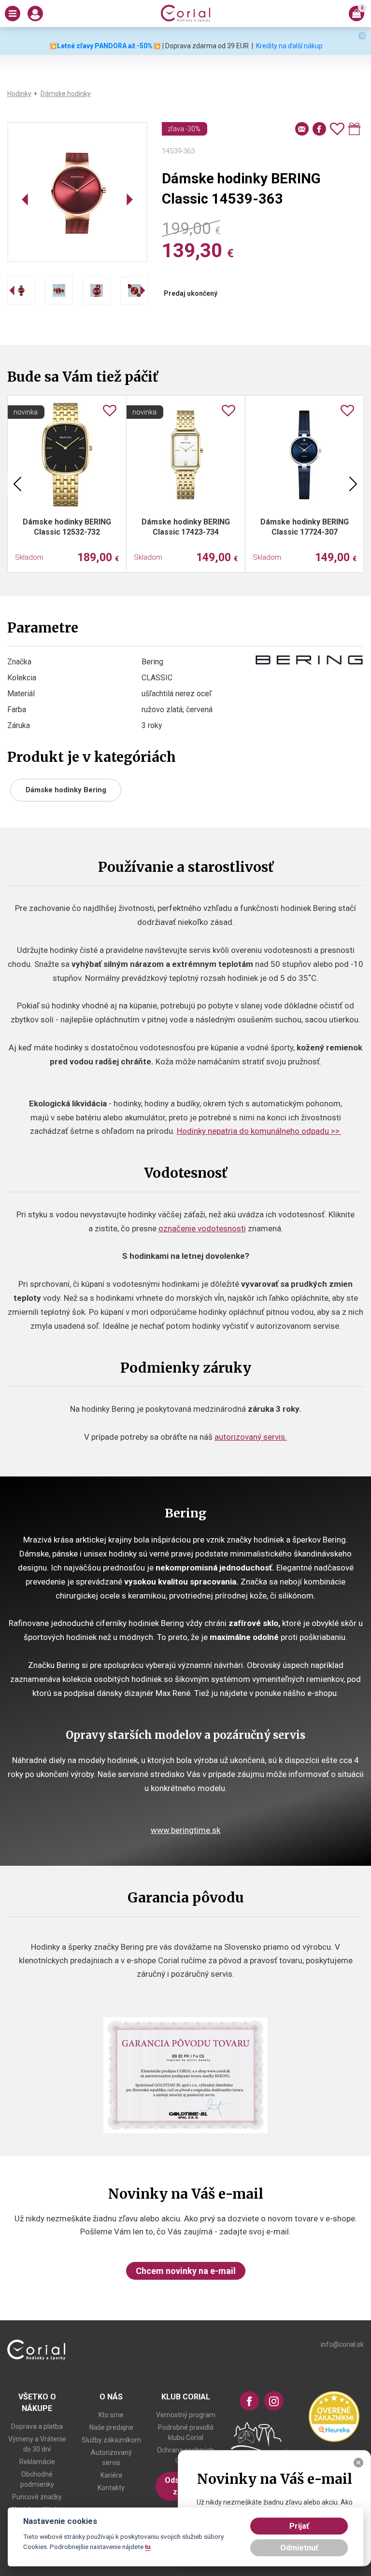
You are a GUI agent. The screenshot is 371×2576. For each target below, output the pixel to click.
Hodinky (19, 94)
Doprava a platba (37, 2426)
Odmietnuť (299, 2548)
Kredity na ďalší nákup (289, 46)
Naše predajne (111, 2427)
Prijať (299, 2526)
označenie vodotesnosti (202, 1228)
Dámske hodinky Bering (66, 790)
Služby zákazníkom (111, 2440)
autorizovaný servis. (251, 1437)
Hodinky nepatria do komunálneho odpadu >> (259, 1131)
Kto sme (111, 2415)
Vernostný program (186, 2415)
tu (148, 2547)
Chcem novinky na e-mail (186, 2271)
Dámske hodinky (66, 94)
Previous (17, 484)
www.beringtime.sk (185, 1830)
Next (353, 484)
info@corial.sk (342, 2344)
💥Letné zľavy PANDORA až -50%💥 (105, 46)
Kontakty (111, 2488)
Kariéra (111, 2475)
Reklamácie (37, 2462)
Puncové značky (37, 2497)
